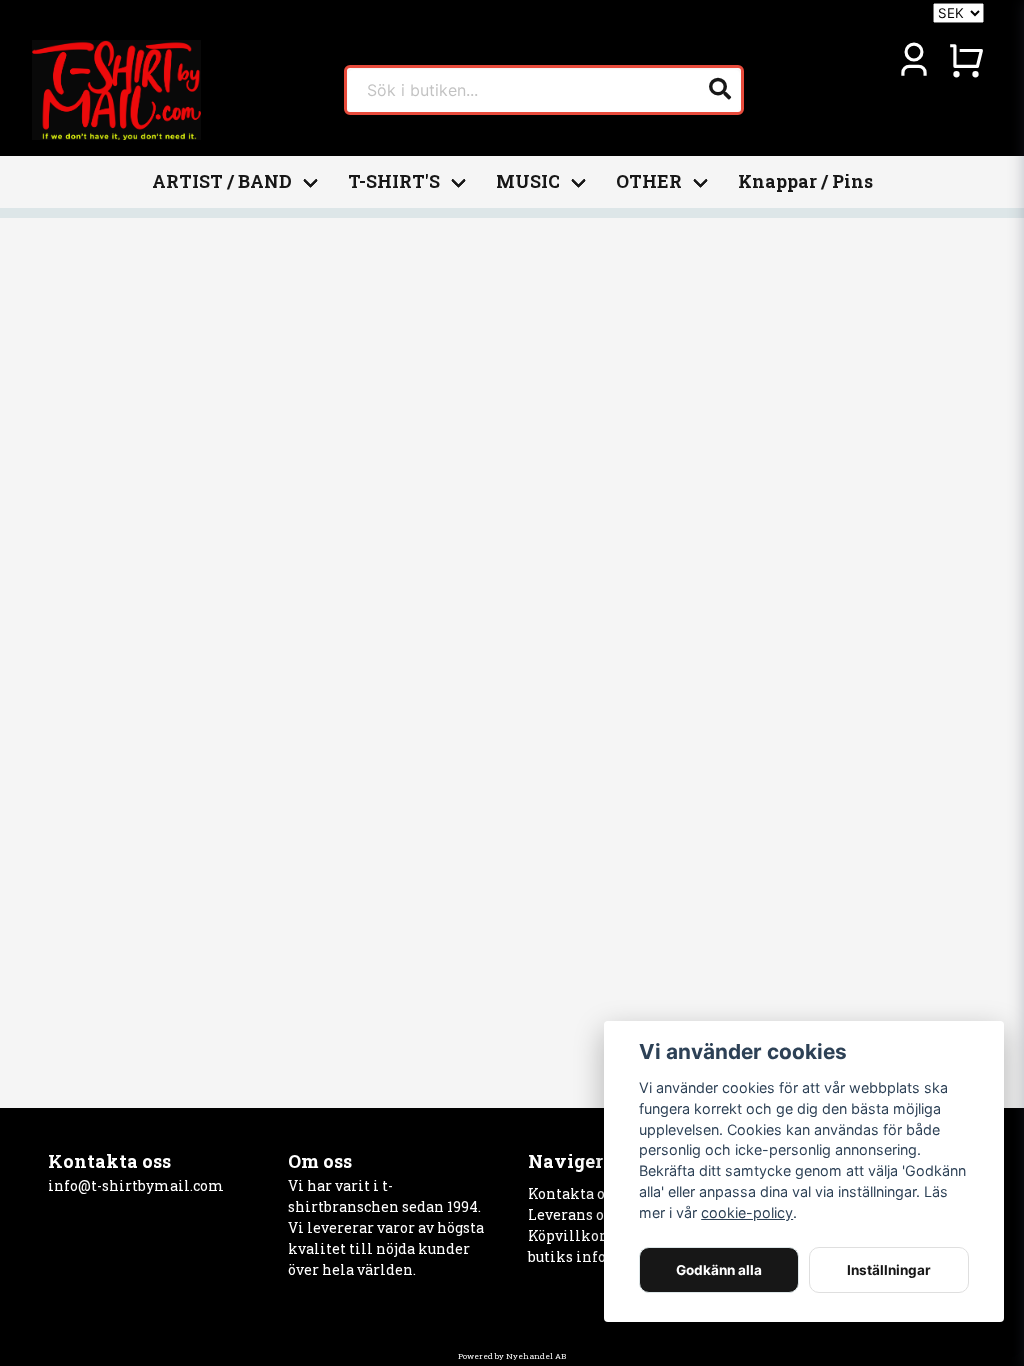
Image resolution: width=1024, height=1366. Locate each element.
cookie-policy (747, 1212)
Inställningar (889, 1270)
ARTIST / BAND (222, 181)
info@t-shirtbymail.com (136, 1185)
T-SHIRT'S (394, 181)
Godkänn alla (719, 1270)
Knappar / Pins (805, 181)
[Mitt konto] (914, 60)
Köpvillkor (567, 1235)
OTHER (649, 181)
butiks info (567, 1256)
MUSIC (528, 181)
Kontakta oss (573, 1193)
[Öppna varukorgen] (966, 60)
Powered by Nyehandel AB (512, 1356)
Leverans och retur (594, 1214)
